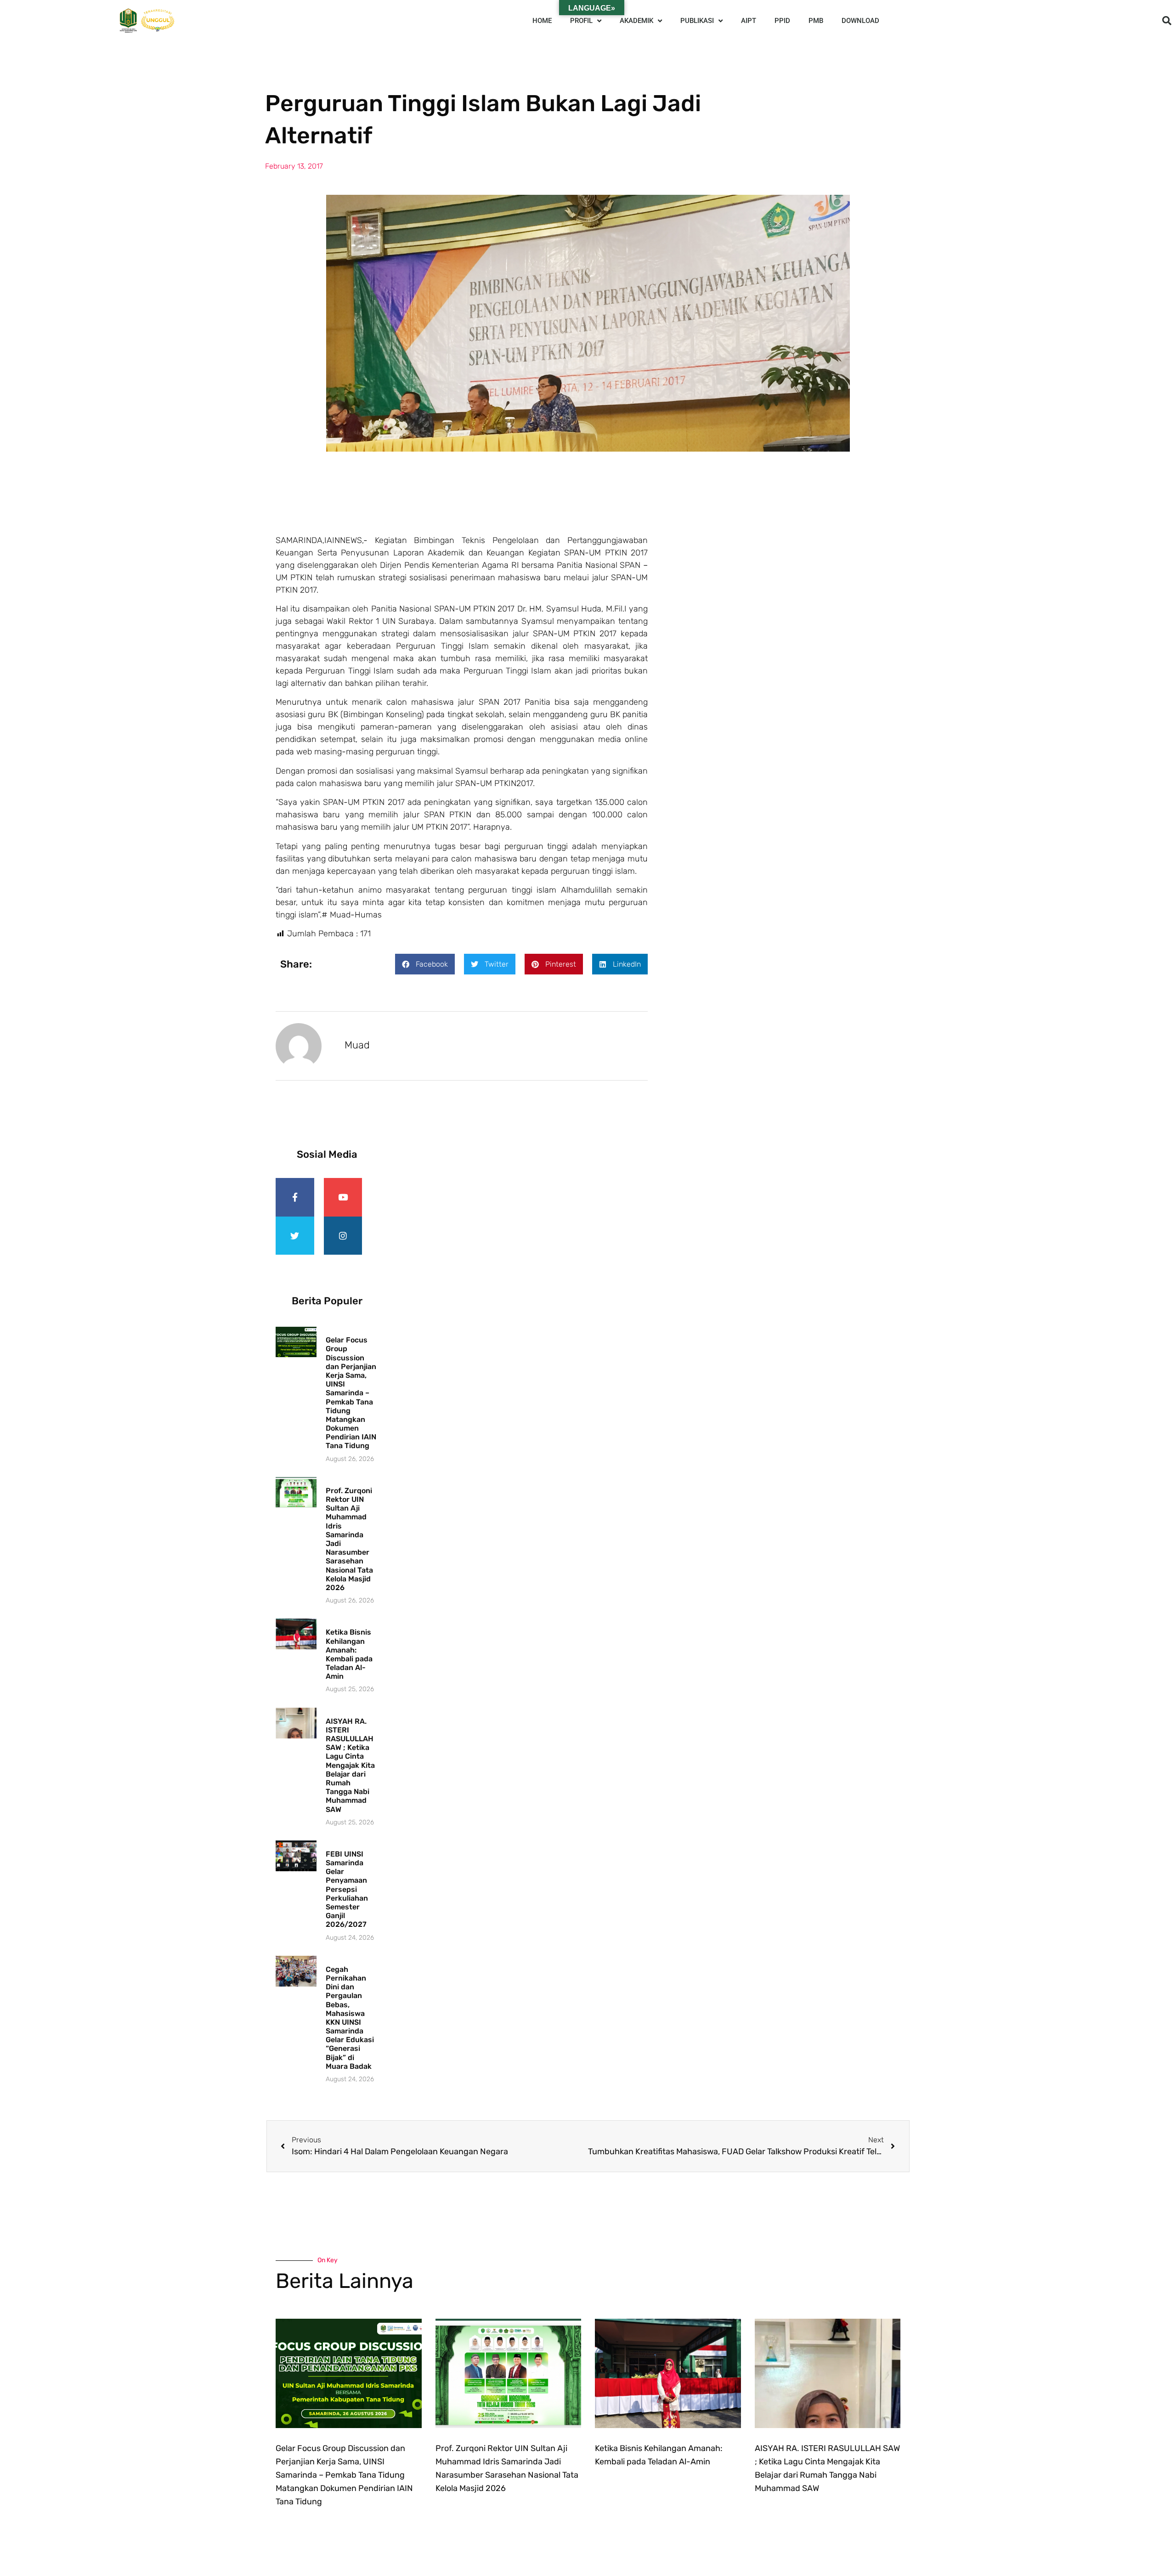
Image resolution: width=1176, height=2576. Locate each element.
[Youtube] (343, 1197)
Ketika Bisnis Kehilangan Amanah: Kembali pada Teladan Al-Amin (349, 1654)
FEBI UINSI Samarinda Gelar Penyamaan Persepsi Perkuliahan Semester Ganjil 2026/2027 (347, 1889)
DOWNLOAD (860, 21)
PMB (816, 21)
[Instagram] (343, 1236)
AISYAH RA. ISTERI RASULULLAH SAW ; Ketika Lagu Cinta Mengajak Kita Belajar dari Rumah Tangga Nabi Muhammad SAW (350, 1765)
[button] (1167, 21)
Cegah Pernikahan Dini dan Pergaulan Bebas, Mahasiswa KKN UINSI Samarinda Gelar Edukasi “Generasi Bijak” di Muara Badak (350, 2018)
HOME (542, 21)
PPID (782, 21)
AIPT (749, 21)
